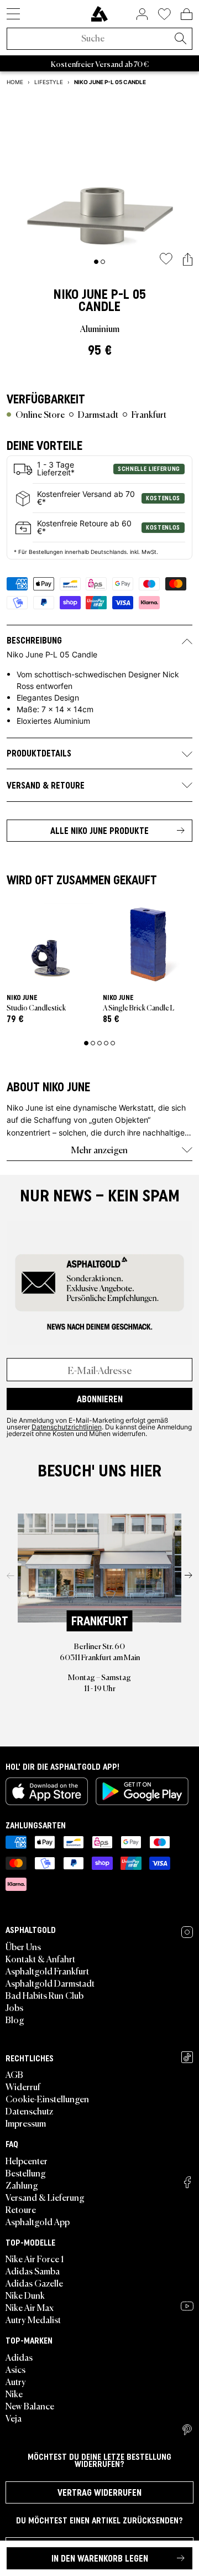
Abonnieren (100, 1399)
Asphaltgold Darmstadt (50, 1983)
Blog (15, 2019)
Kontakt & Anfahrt (40, 1958)
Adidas (19, 2357)
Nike (14, 2393)
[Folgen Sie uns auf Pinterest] (187, 2430)
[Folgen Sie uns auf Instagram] (187, 1932)
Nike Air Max (30, 2307)
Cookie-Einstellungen (47, 2098)
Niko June (81, 294)
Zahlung (22, 2185)
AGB (14, 2074)
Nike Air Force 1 (35, 2258)
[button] (188, 260)
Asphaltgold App (38, 2221)
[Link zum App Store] (47, 1791)
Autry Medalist (33, 2319)
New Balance (30, 2406)
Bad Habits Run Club (44, 1995)
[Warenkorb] (187, 14)
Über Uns (23, 1946)
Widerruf (23, 2086)
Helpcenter (27, 2160)
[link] (99, 14)
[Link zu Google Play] (142, 1791)
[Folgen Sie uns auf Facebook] (187, 2182)
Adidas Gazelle (34, 2283)
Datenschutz (29, 2111)
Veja (14, 2418)
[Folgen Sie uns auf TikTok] (187, 2057)
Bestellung (26, 2173)
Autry (16, 2381)
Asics (15, 2369)
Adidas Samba (33, 2271)
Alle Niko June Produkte (99, 831)
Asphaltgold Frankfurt (47, 1971)
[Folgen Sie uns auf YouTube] (187, 2306)
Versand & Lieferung (45, 2197)
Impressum (26, 2123)
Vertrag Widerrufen (99, 2492)
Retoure (21, 2209)
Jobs (14, 2007)
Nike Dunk (25, 2295)
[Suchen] (180, 39)
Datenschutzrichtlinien (67, 1427)
